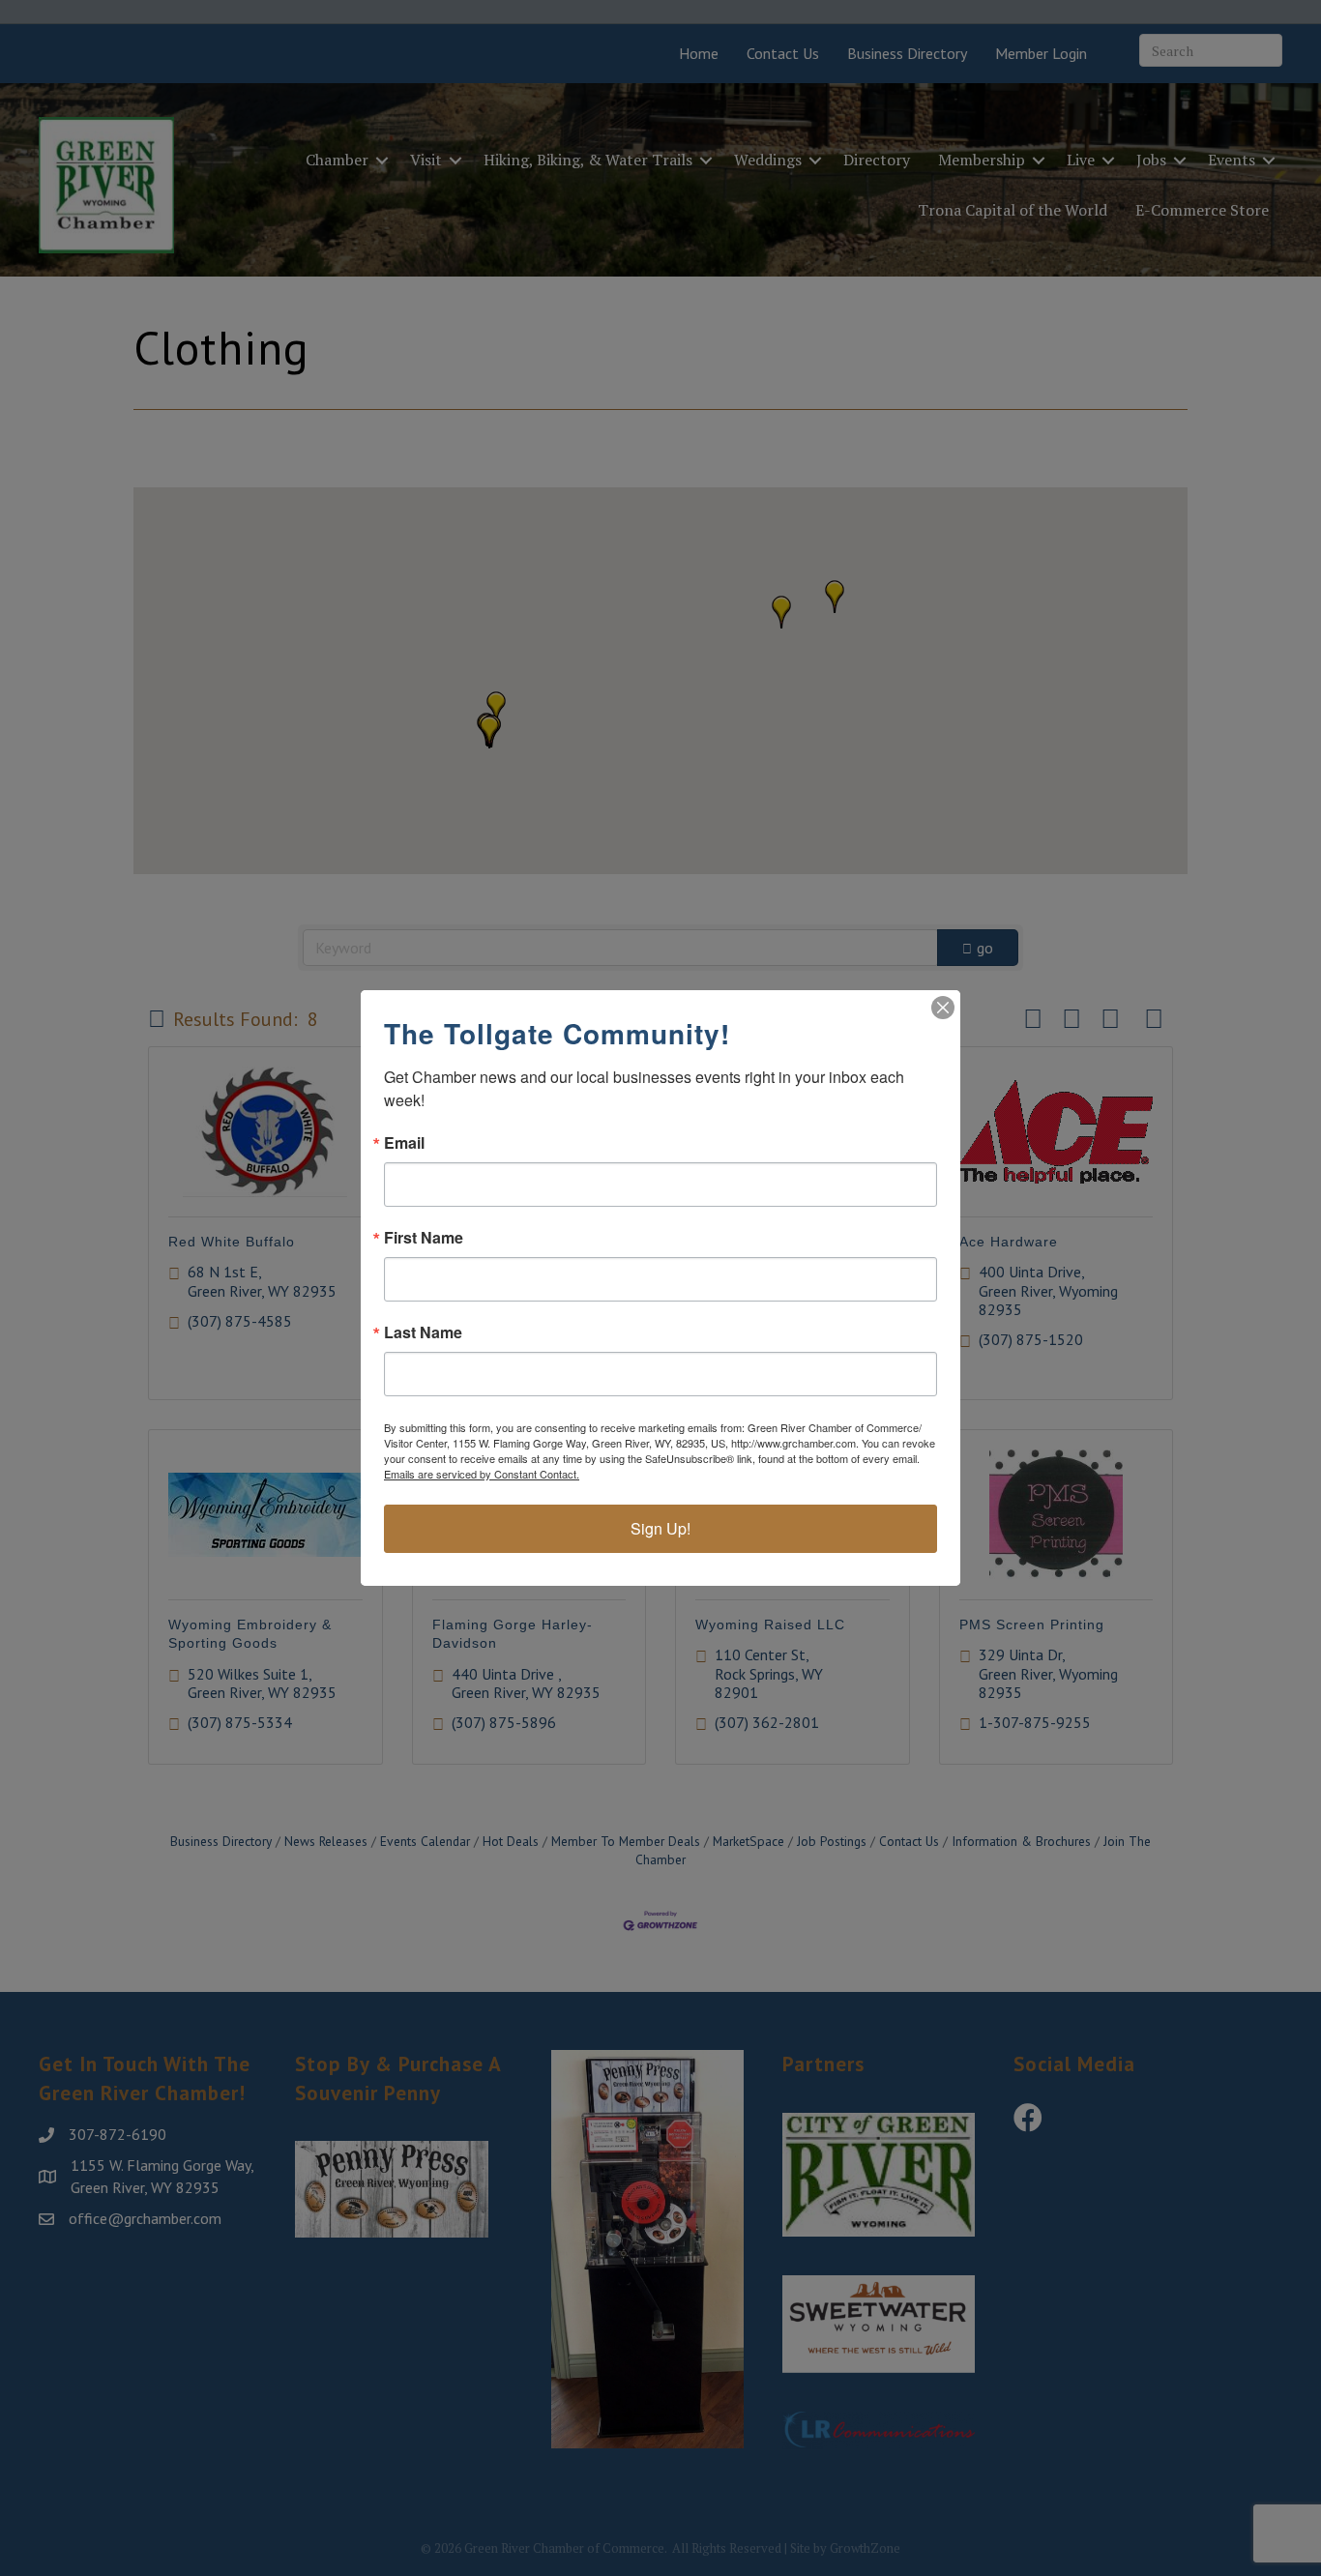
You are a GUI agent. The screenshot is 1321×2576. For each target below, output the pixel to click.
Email (404, 1143)
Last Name (423, 1332)
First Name (424, 1238)
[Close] (943, 1008)
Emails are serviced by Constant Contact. (482, 1474)
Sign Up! (660, 1528)
